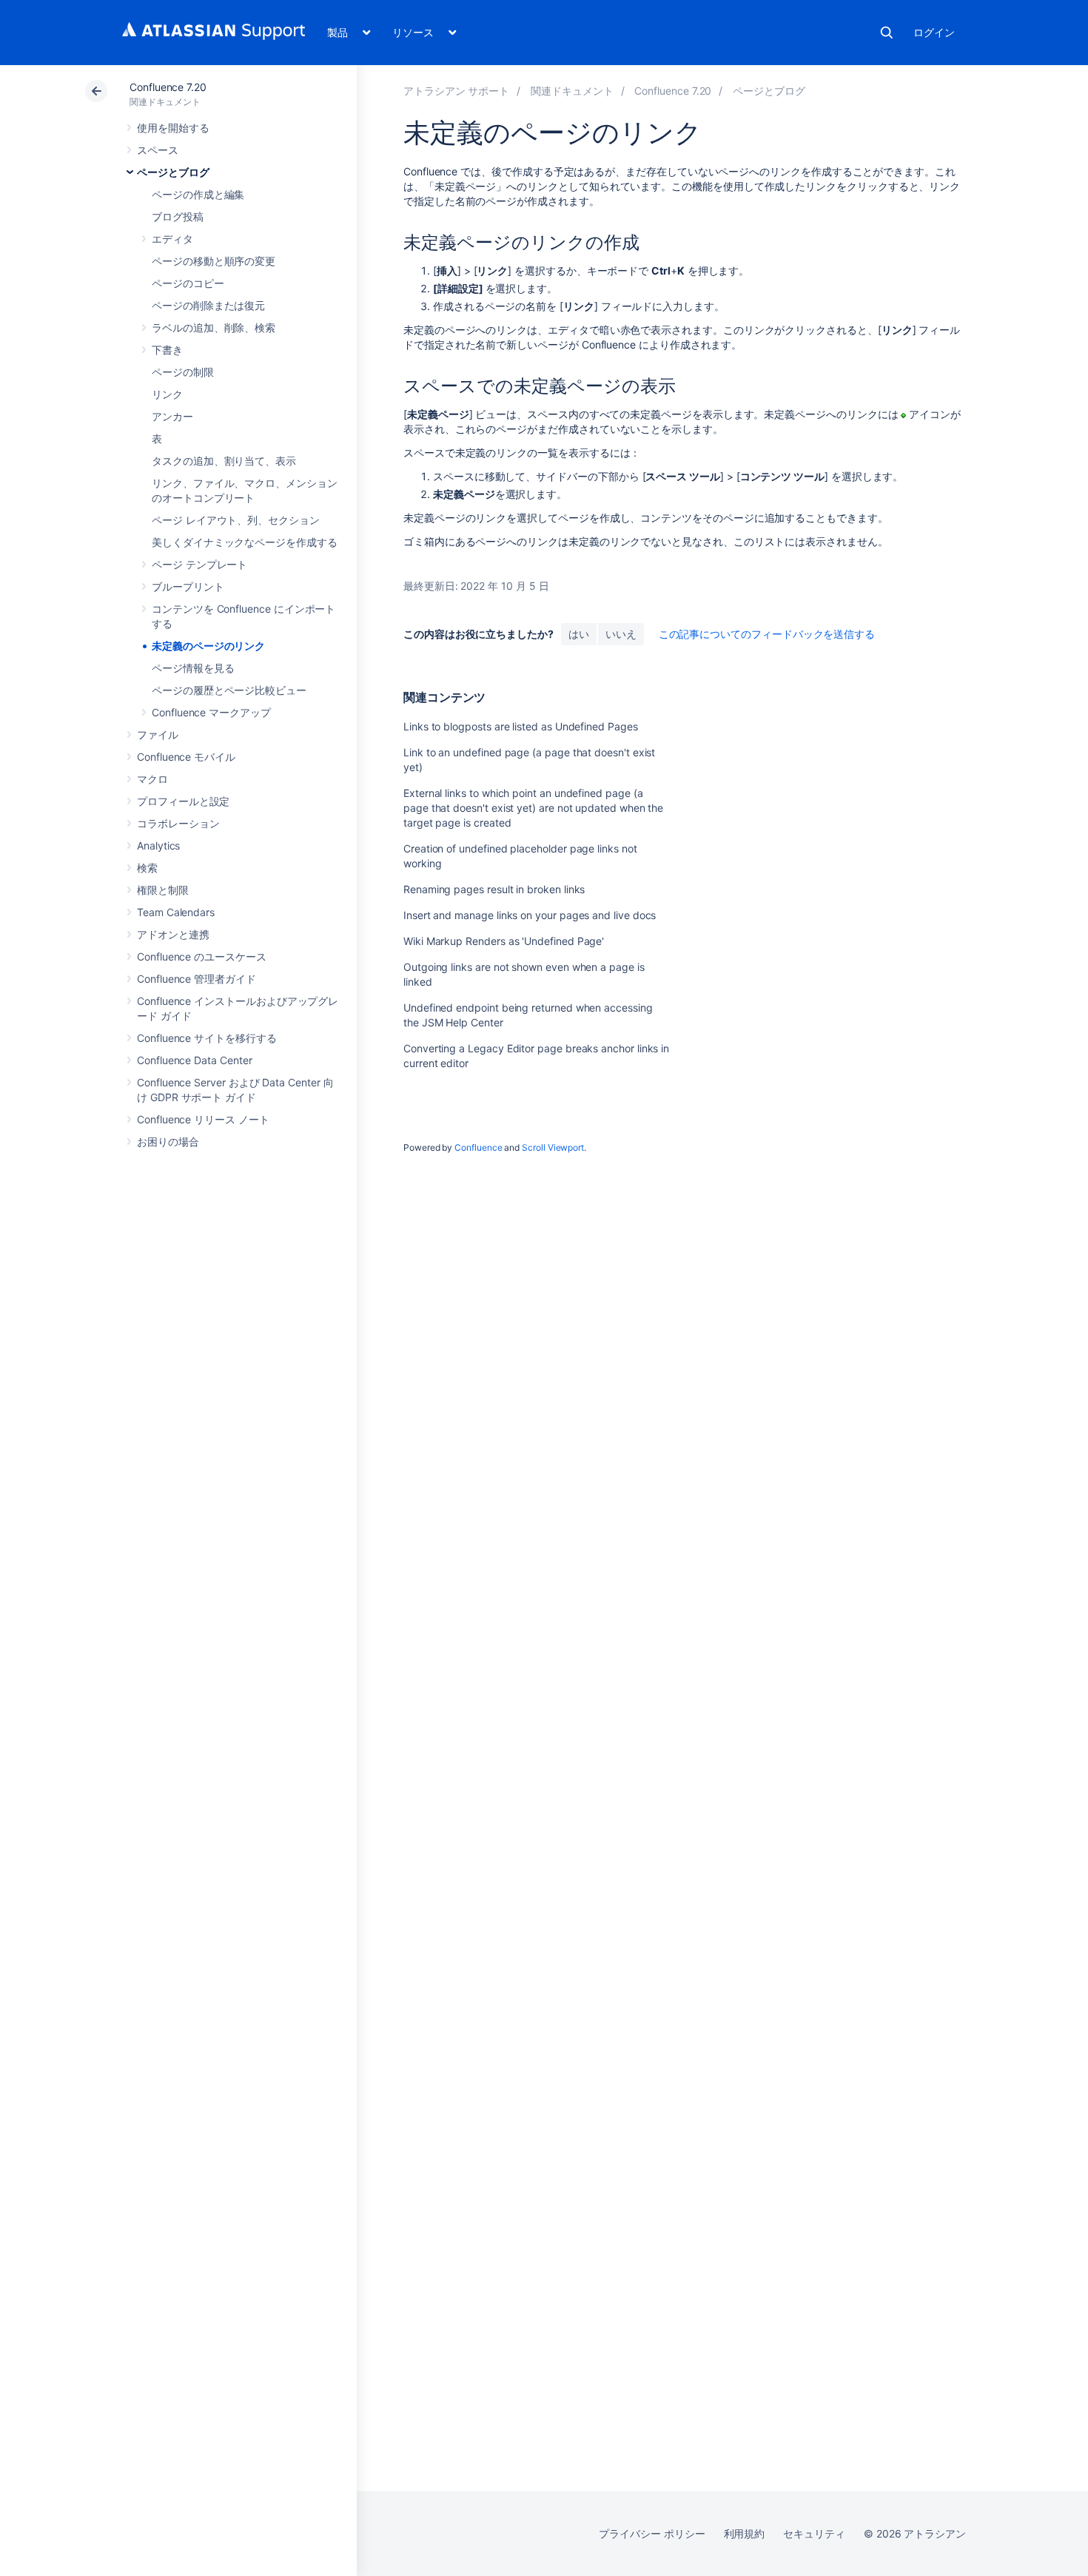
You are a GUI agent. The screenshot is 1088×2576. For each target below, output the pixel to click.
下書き (167, 350)
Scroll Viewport (553, 1147)
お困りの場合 (168, 1141)
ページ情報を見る (193, 668)
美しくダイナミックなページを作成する (245, 542)
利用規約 (745, 2533)
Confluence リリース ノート (203, 1119)
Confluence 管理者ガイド (197, 979)
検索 (887, 33)
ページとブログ (173, 172)
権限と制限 (163, 890)
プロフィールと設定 (183, 801)
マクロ (152, 779)
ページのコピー (188, 283)
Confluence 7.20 (168, 87)
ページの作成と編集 (198, 194)
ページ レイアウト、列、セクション (236, 520)
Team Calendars (176, 912)
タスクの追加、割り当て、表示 (224, 461)
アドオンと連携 (173, 934)
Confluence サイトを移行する (207, 1038)
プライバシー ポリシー (652, 2533)
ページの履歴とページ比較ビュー (229, 690)
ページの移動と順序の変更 (214, 261)
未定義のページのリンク (208, 646)
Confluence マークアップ (211, 712)
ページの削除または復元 (208, 305)
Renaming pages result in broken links (494, 889)
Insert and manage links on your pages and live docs (530, 915)
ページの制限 (183, 372)
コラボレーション (178, 823)
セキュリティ (814, 2533)
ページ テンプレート (199, 564)
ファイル (158, 734)
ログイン (934, 32)
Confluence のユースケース (202, 956)
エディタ (172, 239)
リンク (167, 394)
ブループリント (188, 586)
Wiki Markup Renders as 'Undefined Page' (504, 941)
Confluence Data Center (194, 1060)
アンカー (172, 416)
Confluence (478, 1147)
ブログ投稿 (178, 216)
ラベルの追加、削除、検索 (214, 327)
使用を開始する (173, 128)
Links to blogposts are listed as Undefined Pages (521, 726)
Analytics (158, 845)
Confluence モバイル (186, 757)
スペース (158, 150)
